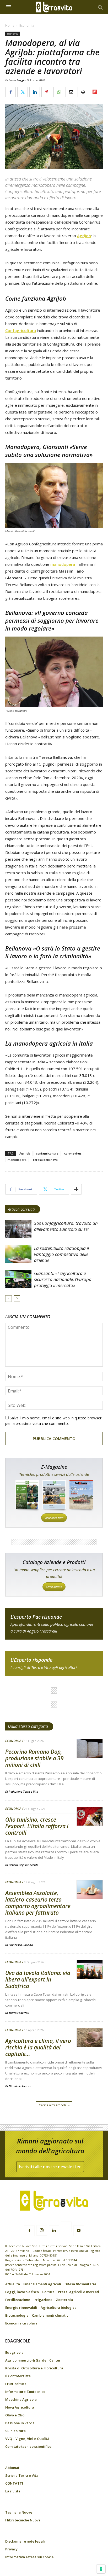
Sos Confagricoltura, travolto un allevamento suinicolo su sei (66, 1226)
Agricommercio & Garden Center (33, 2360)
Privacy (11, 2549)
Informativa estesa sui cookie (29, 2557)
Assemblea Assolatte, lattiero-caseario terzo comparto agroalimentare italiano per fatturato (38, 1903)
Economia (27, 25)
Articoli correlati (21, 1209)
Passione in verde (20, 2423)
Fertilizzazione (18, 2300)
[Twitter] (66, 2228)
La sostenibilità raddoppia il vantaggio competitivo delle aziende (61, 1254)
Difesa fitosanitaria (80, 2284)
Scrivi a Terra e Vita (22, 2475)
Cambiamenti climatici (51, 2315)
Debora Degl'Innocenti (23, 1865)
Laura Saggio (17, 80)
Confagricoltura (21, 330)
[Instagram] (42, 2230)
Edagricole (14, 2352)
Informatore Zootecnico (25, 2392)
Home (10, 25)
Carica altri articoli (52, 2105)
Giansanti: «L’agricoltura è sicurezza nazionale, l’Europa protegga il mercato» (63, 1279)
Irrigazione (43, 2300)
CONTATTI (14, 2483)
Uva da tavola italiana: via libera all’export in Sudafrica (38, 1979)
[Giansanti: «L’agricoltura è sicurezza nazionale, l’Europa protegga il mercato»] (18, 1279)
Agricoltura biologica (59, 2307)
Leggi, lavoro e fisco (22, 2292)
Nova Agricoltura (20, 2407)
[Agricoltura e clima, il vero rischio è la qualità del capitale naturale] (90, 2038)
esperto (54, 1663)
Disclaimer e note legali (25, 2541)
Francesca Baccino (21, 1945)
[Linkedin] (54, 2231)
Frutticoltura (16, 2384)
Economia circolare (21, 2323)
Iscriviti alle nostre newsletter (50, 2167)
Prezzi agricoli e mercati (79, 2292)
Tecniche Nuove (19, 2512)
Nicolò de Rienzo (20, 2086)
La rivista (13, 2491)
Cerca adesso (54, 1587)
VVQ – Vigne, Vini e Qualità (27, 2439)
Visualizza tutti (54, 1518)
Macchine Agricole (21, 2399)
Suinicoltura (15, 2431)
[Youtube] (79, 2231)
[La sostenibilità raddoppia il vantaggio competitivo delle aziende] (18, 1254)
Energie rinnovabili (21, 2307)
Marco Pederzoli (19, 2013)
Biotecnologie (17, 2315)
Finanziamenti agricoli (42, 2284)
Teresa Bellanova (45, 1160)
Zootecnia (64, 2300)
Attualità (13, 2284)
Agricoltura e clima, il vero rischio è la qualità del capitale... (38, 2047)
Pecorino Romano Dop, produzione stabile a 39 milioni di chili (34, 1758)
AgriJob (84, 236)
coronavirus (73, 1153)
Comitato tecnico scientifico (28, 2446)
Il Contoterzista (18, 2376)
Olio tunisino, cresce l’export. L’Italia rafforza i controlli (37, 1826)
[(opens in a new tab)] (18, 1229)
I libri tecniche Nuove (23, 2520)
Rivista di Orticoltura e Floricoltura (34, 2368)
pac (54, 1624)
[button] (101, 7)
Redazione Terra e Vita (23, 1791)
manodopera (63, 564)
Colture (48, 2292)
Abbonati (13, 2468)
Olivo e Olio (15, 2415)
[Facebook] (29, 2231)
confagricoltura (47, 1153)
